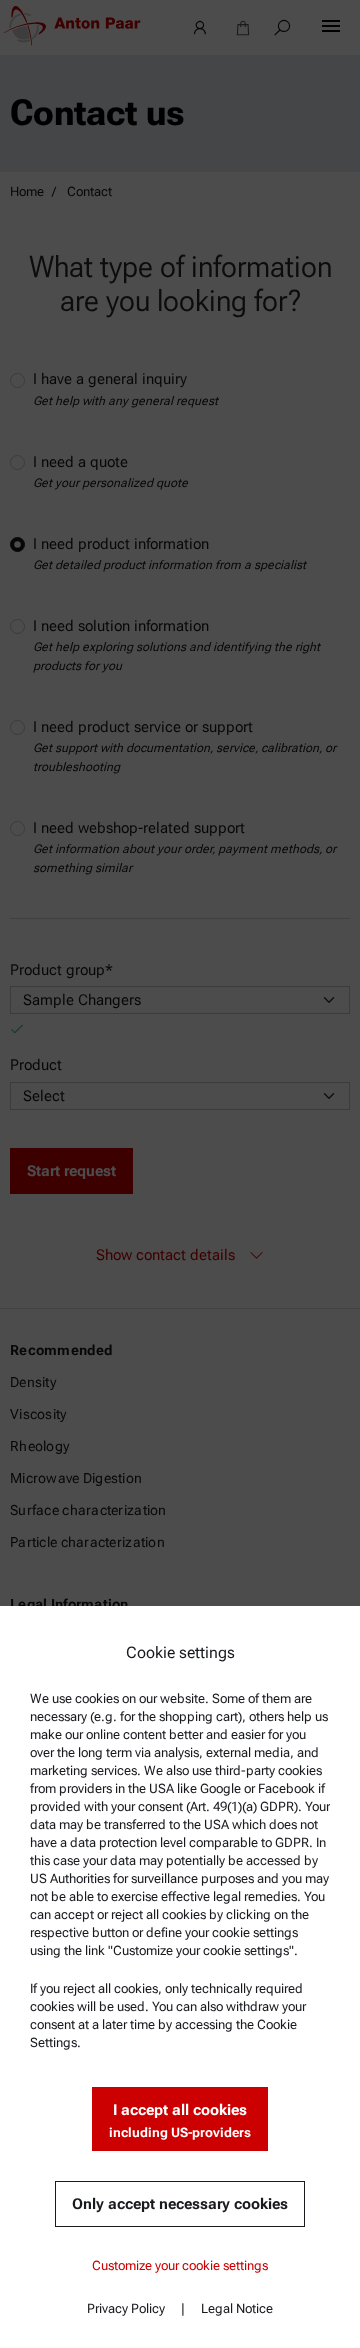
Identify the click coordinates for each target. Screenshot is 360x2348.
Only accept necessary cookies (180, 2204)
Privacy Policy (126, 2308)
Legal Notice (237, 2308)
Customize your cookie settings (180, 2265)
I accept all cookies (180, 2120)
